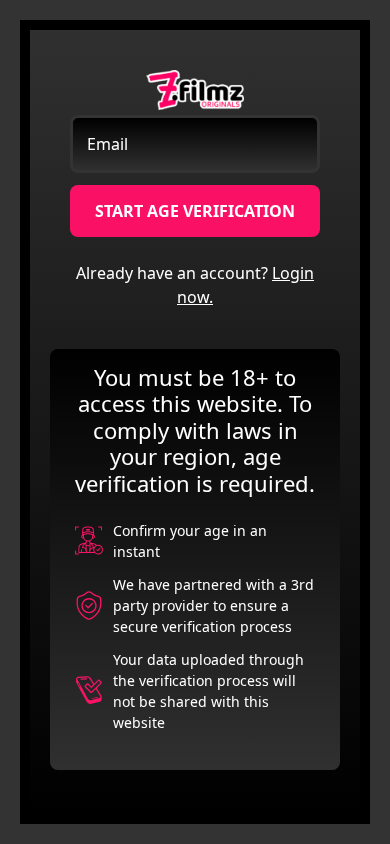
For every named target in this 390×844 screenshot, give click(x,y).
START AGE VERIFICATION (195, 211)
